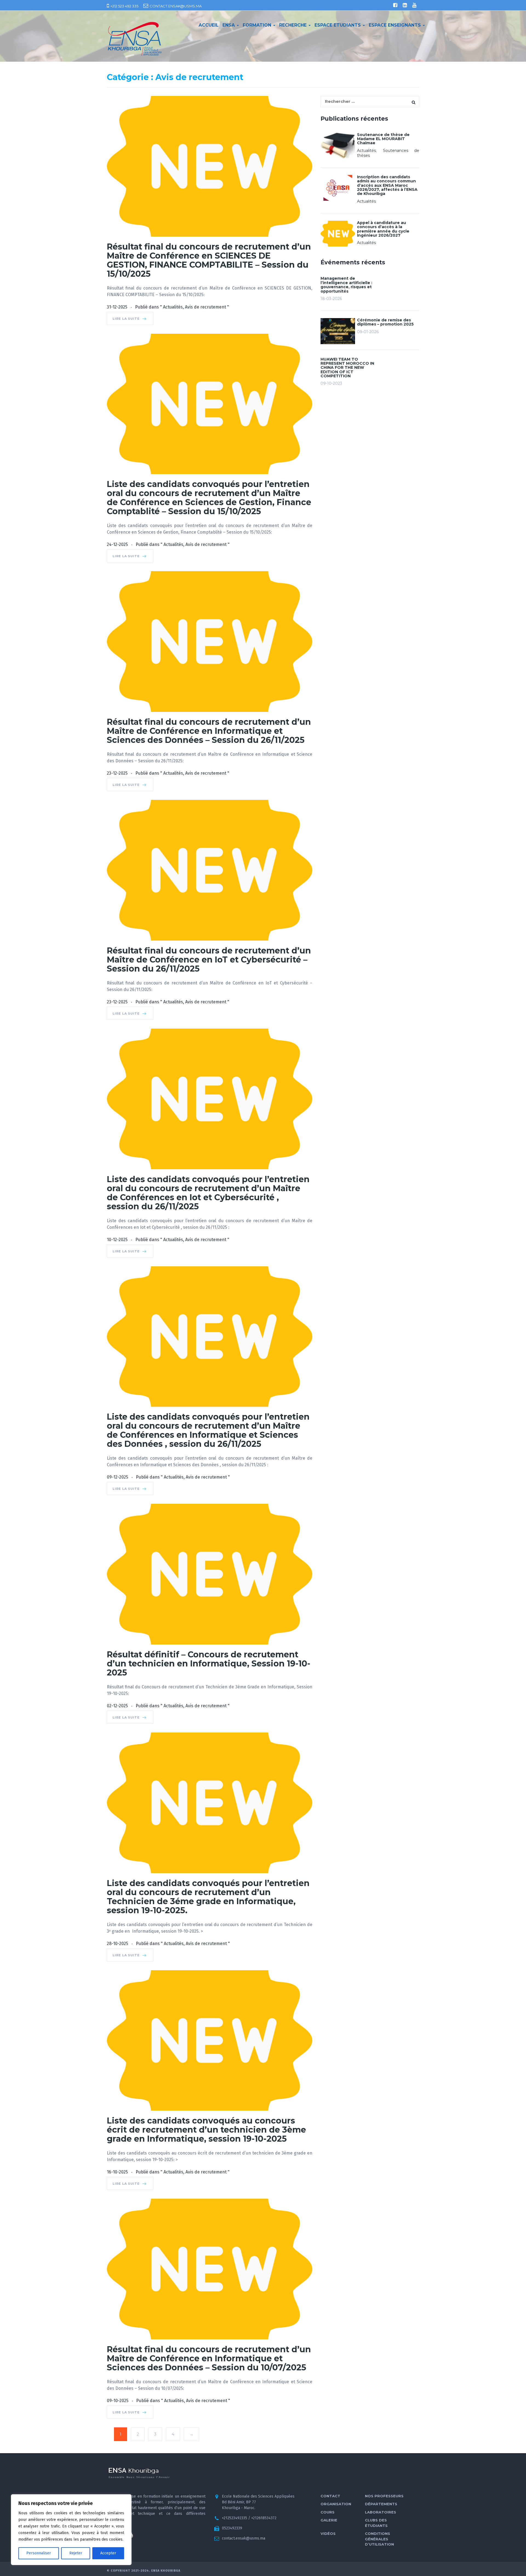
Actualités (173, 307)
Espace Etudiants (338, 25)
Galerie (329, 2520)
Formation (258, 25)
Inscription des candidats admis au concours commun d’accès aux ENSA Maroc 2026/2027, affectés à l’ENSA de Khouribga (387, 185)
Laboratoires (381, 2512)
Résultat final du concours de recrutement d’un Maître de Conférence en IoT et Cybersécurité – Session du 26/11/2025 (209, 960)
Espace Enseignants (395, 25)
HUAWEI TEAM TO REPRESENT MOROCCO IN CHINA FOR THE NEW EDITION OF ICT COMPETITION (347, 368)
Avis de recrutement (205, 307)
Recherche (294, 25)
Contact (330, 2496)
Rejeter (76, 2553)
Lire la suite (127, 319)
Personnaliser (39, 2553)
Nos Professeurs (384, 2496)
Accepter (108, 2553)
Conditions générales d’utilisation (379, 2539)
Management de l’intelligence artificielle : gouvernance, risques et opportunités (346, 285)
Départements (381, 2504)
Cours (328, 2512)
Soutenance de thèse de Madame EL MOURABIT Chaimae (383, 139)
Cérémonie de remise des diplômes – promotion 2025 (385, 322)
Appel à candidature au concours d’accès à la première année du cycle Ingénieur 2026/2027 (383, 229)
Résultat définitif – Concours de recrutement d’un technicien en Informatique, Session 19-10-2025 (209, 1664)
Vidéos (328, 2533)
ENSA (229, 25)
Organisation (336, 2504)
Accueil (209, 25)
